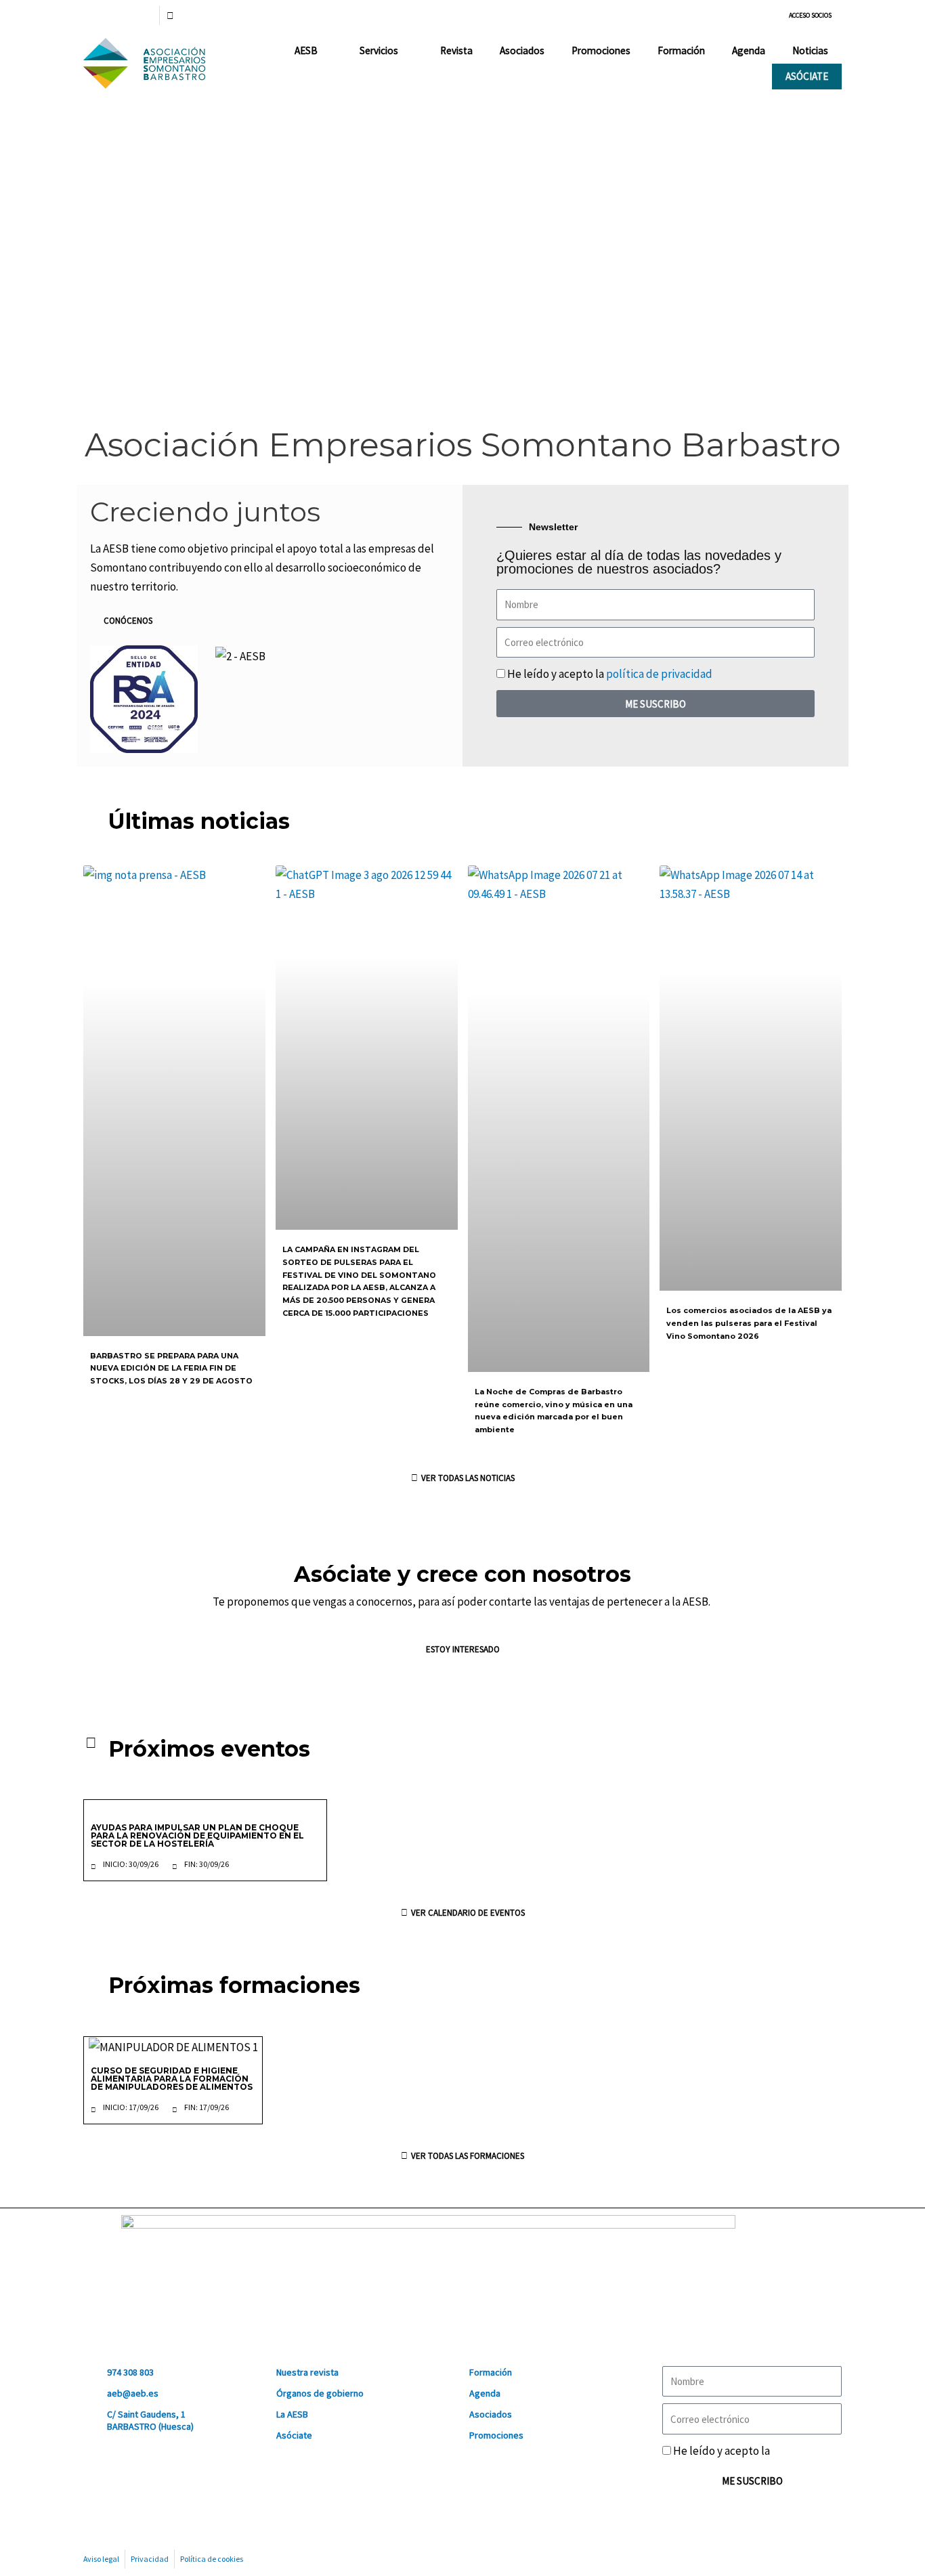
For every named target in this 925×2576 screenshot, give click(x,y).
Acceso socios (810, 15)
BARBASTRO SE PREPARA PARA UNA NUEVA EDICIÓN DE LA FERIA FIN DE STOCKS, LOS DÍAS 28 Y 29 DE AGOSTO (171, 1368)
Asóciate (807, 76)
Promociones (601, 50)
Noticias (810, 50)
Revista (456, 50)
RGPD (786, 2451)
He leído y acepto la (610, 674)
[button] (95, 263)
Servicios (379, 50)
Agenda (749, 50)
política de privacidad (659, 674)
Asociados (522, 50)
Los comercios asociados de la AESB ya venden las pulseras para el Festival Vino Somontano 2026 (749, 1323)
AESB (306, 50)
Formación (681, 50)
